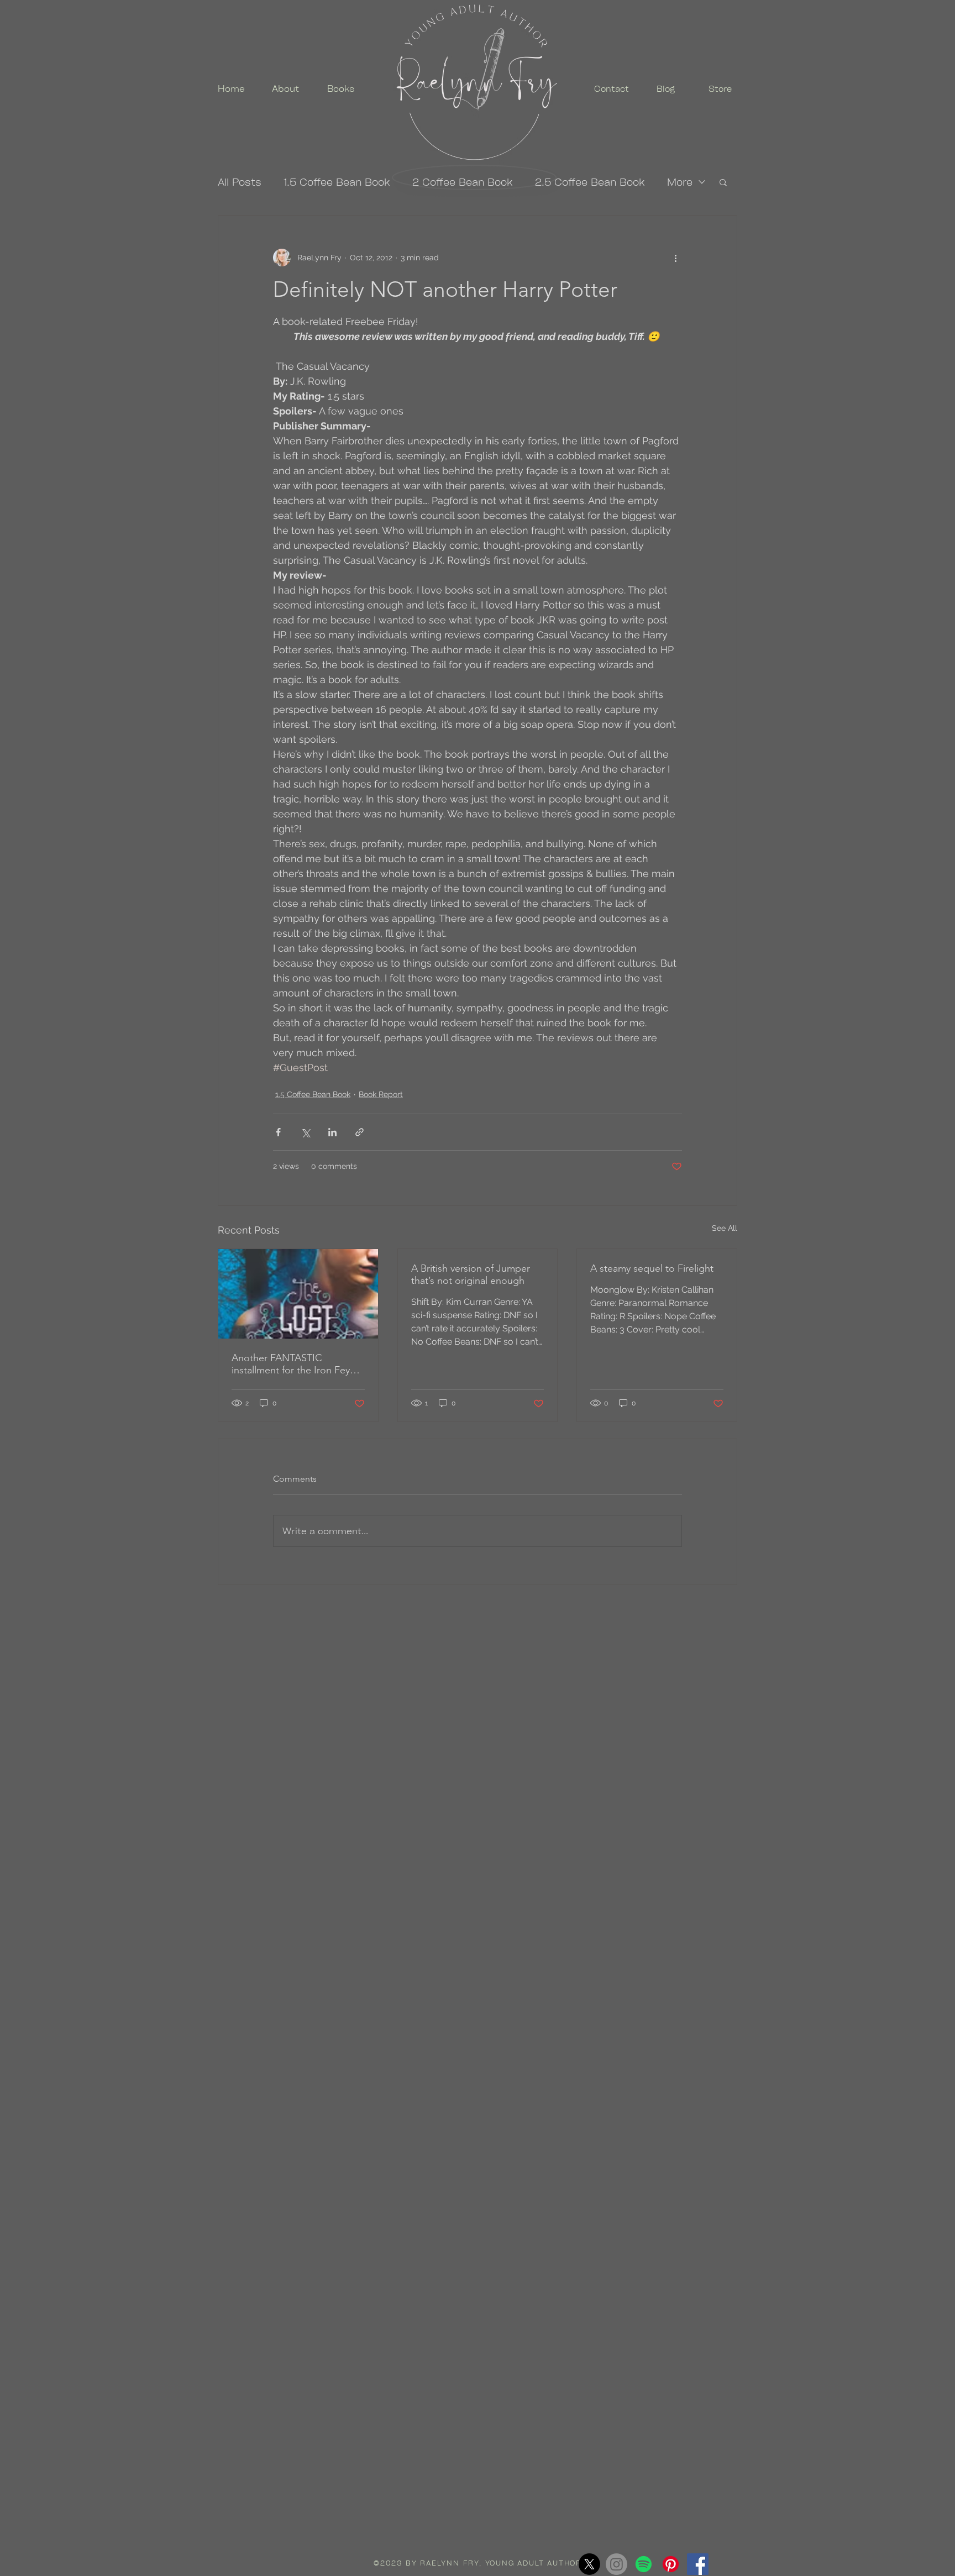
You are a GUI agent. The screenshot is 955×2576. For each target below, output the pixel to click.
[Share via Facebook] (278, 1132)
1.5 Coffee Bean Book (337, 182)
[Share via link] (360, 1132)
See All (725, 1228)
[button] (723, 182)
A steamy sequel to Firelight (652, 1268)
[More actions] (675, 258)
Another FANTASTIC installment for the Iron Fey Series (291, 1364)
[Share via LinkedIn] (332, 1132)
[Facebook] (698, 2564)
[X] (589, 2564)
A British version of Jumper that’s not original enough (471, 1274)
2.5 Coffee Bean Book (590, 182)
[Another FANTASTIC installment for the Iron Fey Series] (298, 1294)
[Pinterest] (671, 2564)
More (680, 182)
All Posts (240, 182)
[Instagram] (616, 2564)
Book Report (381, 1094)
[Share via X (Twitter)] (305, 1132)
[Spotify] (644, 2564)
